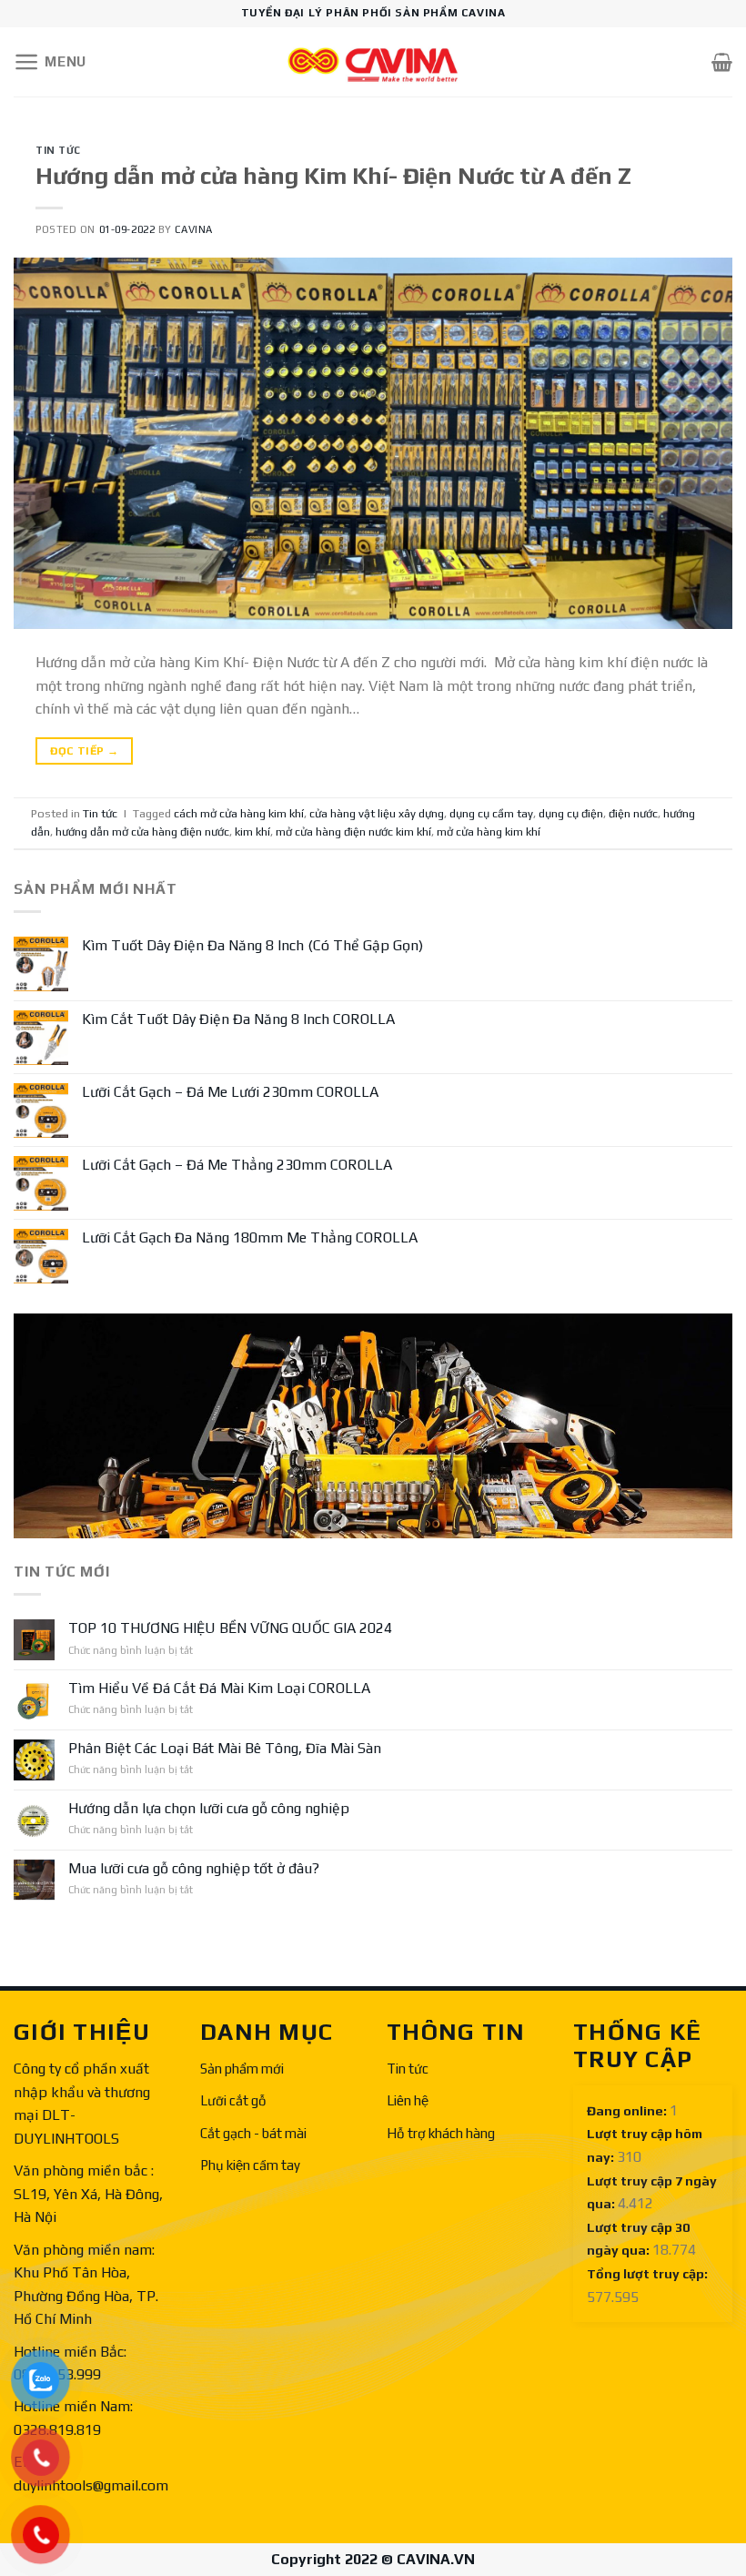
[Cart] (722, 62)
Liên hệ (408, 2100)
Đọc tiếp (84, 751)
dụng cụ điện (571, 813)
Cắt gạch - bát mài (253, 2133)
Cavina (193, 229)
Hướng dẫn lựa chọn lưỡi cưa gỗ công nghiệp (209, 1808)
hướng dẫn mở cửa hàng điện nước (142, 832)
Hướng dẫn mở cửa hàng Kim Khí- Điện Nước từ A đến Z (333, 176)
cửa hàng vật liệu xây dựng (377, 813)
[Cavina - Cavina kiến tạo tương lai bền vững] (373, 62)
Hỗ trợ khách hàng (441, 2133)
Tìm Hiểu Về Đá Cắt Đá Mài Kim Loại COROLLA (219, 1689)
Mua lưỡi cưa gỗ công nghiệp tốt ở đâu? (194, 1868)
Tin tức (408, 2069)
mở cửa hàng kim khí (489, 832)
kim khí (252, 832)
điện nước (633, 813)
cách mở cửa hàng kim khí (239, 813)
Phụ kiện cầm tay (250, 2165)
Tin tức (58, 150)
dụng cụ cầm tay (491, 813)
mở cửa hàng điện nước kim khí (353, 832)
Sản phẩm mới (242, 2069)
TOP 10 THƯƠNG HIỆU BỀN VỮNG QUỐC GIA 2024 (230, 1629)
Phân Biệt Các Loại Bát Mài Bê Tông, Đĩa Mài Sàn (225, 1748)
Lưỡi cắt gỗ (233, 2100)
